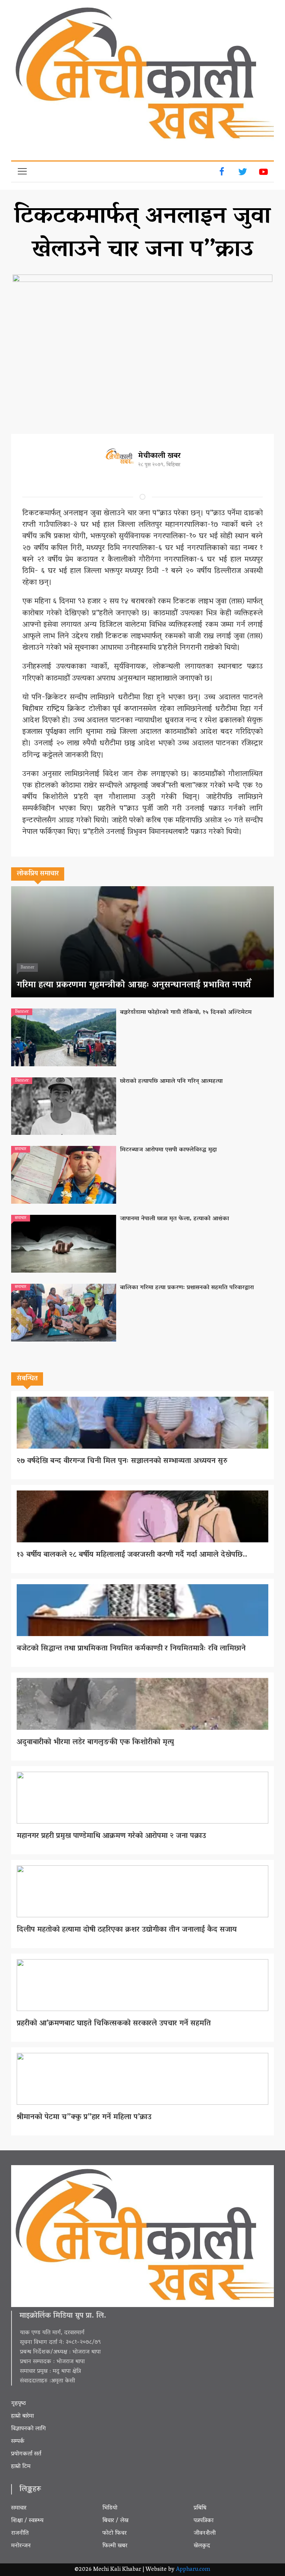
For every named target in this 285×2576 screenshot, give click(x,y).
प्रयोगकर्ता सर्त (26, 2454)
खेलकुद (202, 2546)
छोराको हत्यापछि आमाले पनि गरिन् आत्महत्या (171, 1081)
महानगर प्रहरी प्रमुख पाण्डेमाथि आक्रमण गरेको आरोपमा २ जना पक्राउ (111, 1836)
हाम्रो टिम (21, 2467)
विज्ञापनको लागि (29, 2429)
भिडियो (110, 2508)
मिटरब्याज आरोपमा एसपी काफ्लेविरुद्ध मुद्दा (168, 1150)
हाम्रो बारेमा (22, 2416)
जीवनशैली (205, 2533)
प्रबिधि (200, 2508)
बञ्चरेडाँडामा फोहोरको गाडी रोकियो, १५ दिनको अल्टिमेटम (186, 1013)
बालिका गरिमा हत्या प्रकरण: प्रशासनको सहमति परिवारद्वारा (187, 1288)
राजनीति (20, 2533)
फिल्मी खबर (115, 2546)
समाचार (19, 2508)
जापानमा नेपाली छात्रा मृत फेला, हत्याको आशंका (174, 1219)
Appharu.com (193, 2570)
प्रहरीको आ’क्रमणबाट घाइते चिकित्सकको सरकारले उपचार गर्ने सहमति (114, 2024)
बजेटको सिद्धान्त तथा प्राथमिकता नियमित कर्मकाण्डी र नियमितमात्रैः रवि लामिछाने (131, 1649)
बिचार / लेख (115, 2521)
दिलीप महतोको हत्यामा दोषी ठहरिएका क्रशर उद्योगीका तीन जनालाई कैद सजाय (128, 1930)
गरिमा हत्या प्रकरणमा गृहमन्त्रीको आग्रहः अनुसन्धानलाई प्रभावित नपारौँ (134, 985)
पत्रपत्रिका (204, 2521)
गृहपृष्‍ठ (19, 2404)
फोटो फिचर (114, 2533)
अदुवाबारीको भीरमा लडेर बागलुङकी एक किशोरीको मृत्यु (95, 1742)
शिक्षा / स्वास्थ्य (27, 2521)
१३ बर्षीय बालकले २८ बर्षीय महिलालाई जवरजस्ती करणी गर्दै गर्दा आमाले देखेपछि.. (132, 1555)
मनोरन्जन (21, 2546)
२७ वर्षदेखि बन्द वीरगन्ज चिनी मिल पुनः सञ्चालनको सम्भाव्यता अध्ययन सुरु (122, 1461)
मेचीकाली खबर (159, 456)
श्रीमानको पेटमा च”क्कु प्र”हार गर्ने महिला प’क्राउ (84, 2117)
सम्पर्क (18, 2442)
